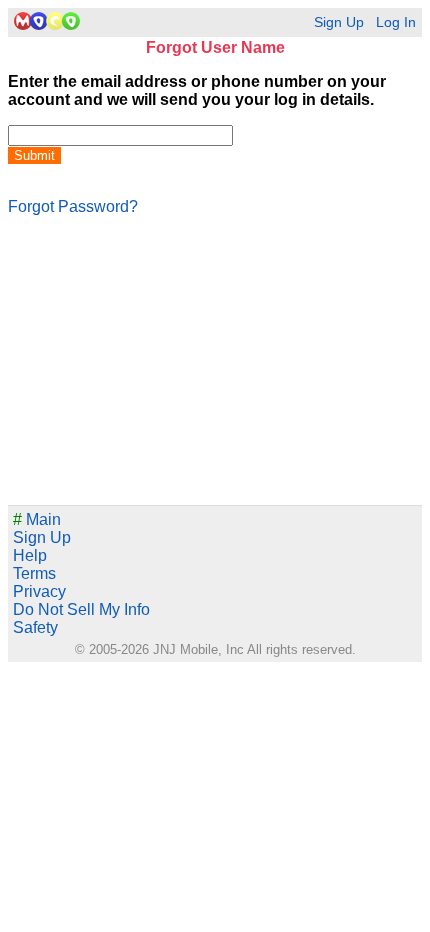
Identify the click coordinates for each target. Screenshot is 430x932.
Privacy (39, 591)
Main (37, 519)
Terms (34, 573)
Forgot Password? (73, 206)
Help (30, 555)
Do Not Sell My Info (81, 609)
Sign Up (339, 22)
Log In (396, 22)
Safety (35, 627)
